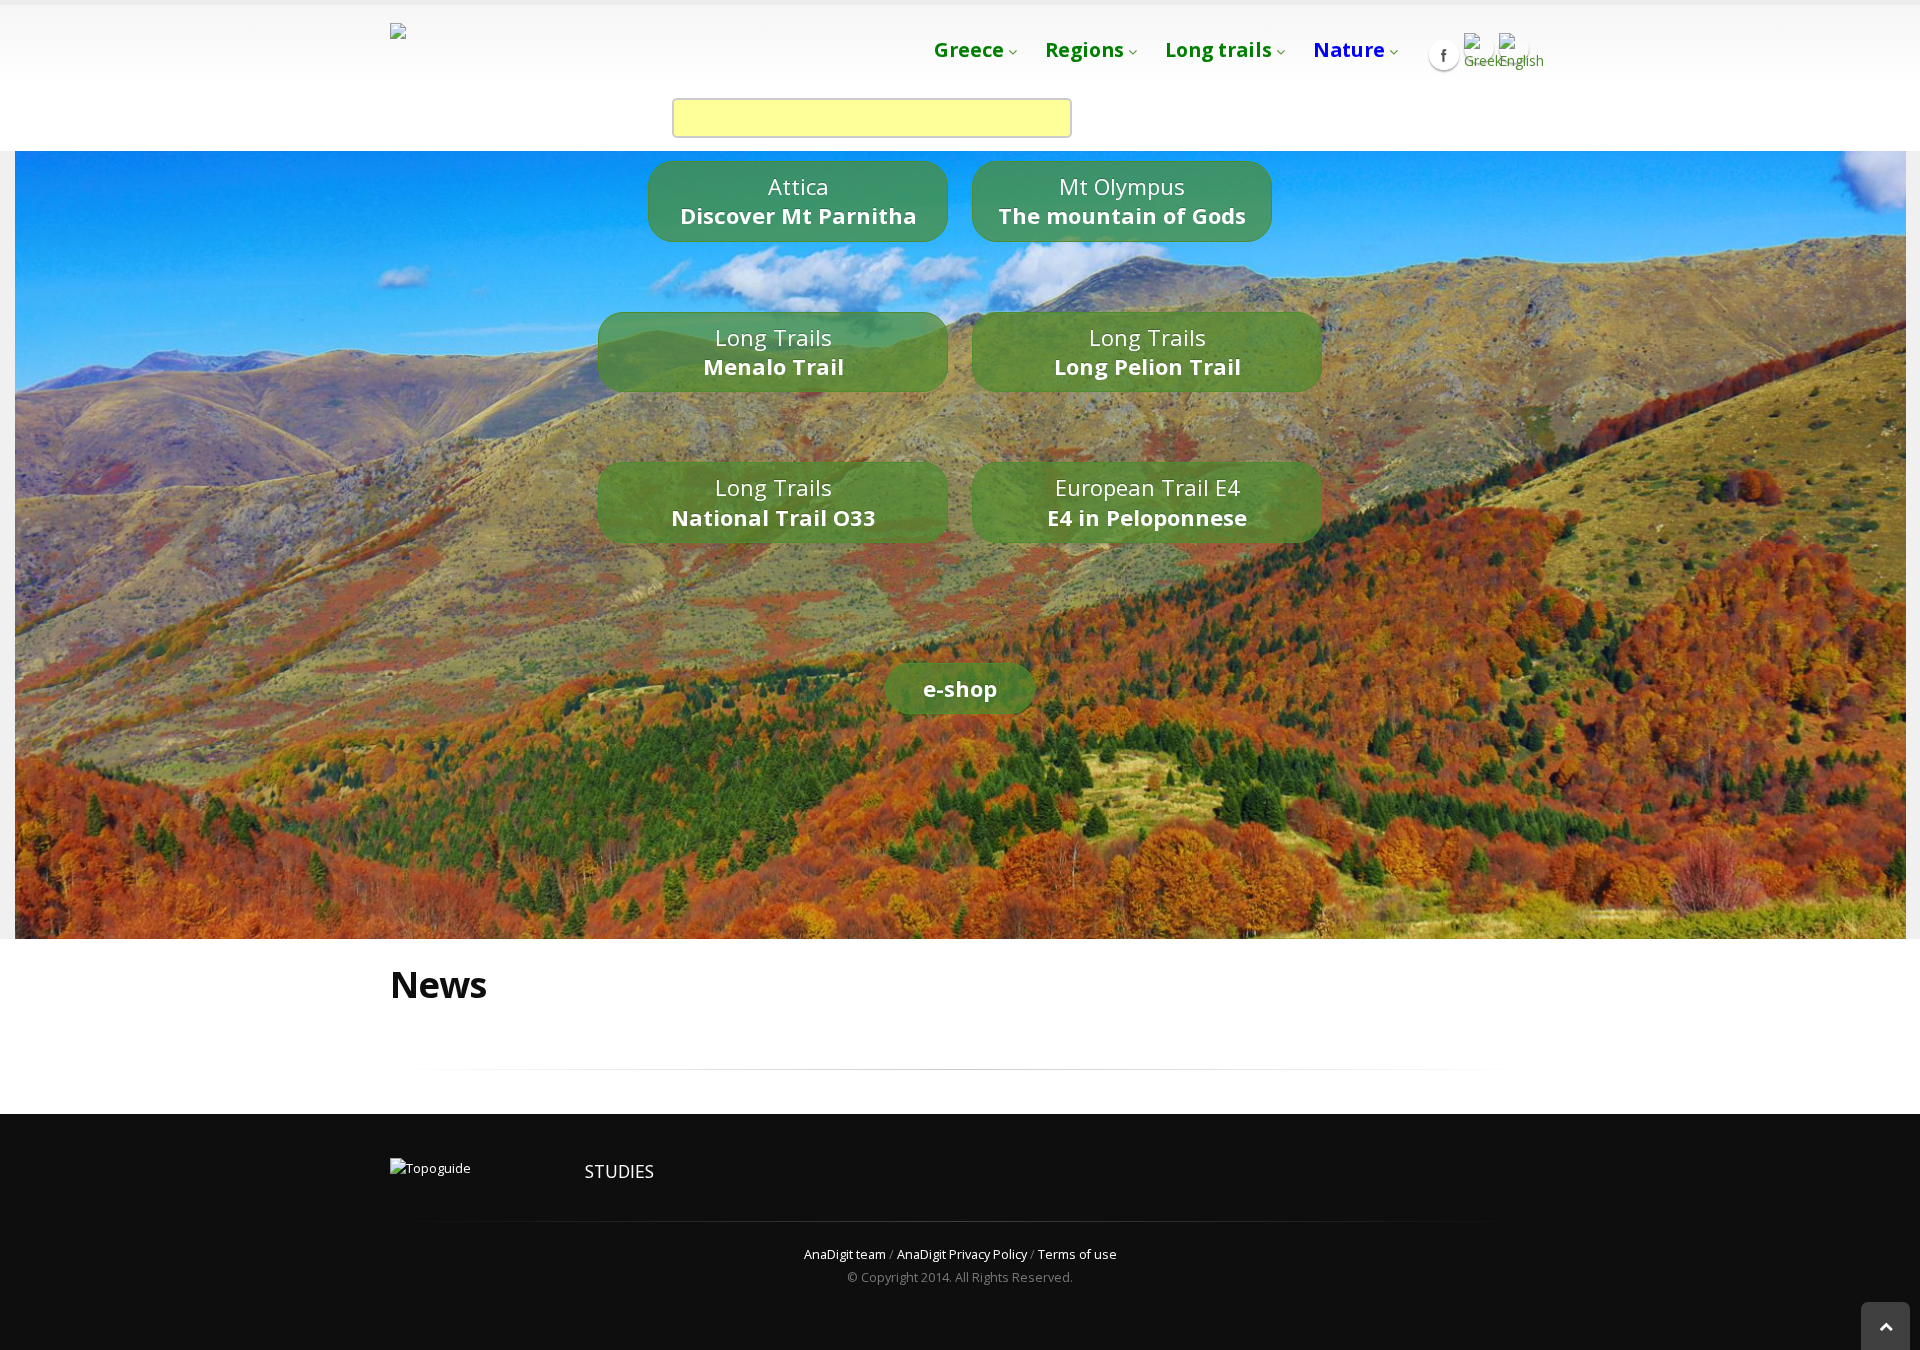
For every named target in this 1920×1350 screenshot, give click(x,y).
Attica (798, 200)
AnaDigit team (845, 1254)
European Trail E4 (1147, 501)
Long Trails (773, 351)
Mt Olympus (1122, 200)
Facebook (1444, 55)
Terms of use (1077, 1254)
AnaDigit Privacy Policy (962, 1254)
